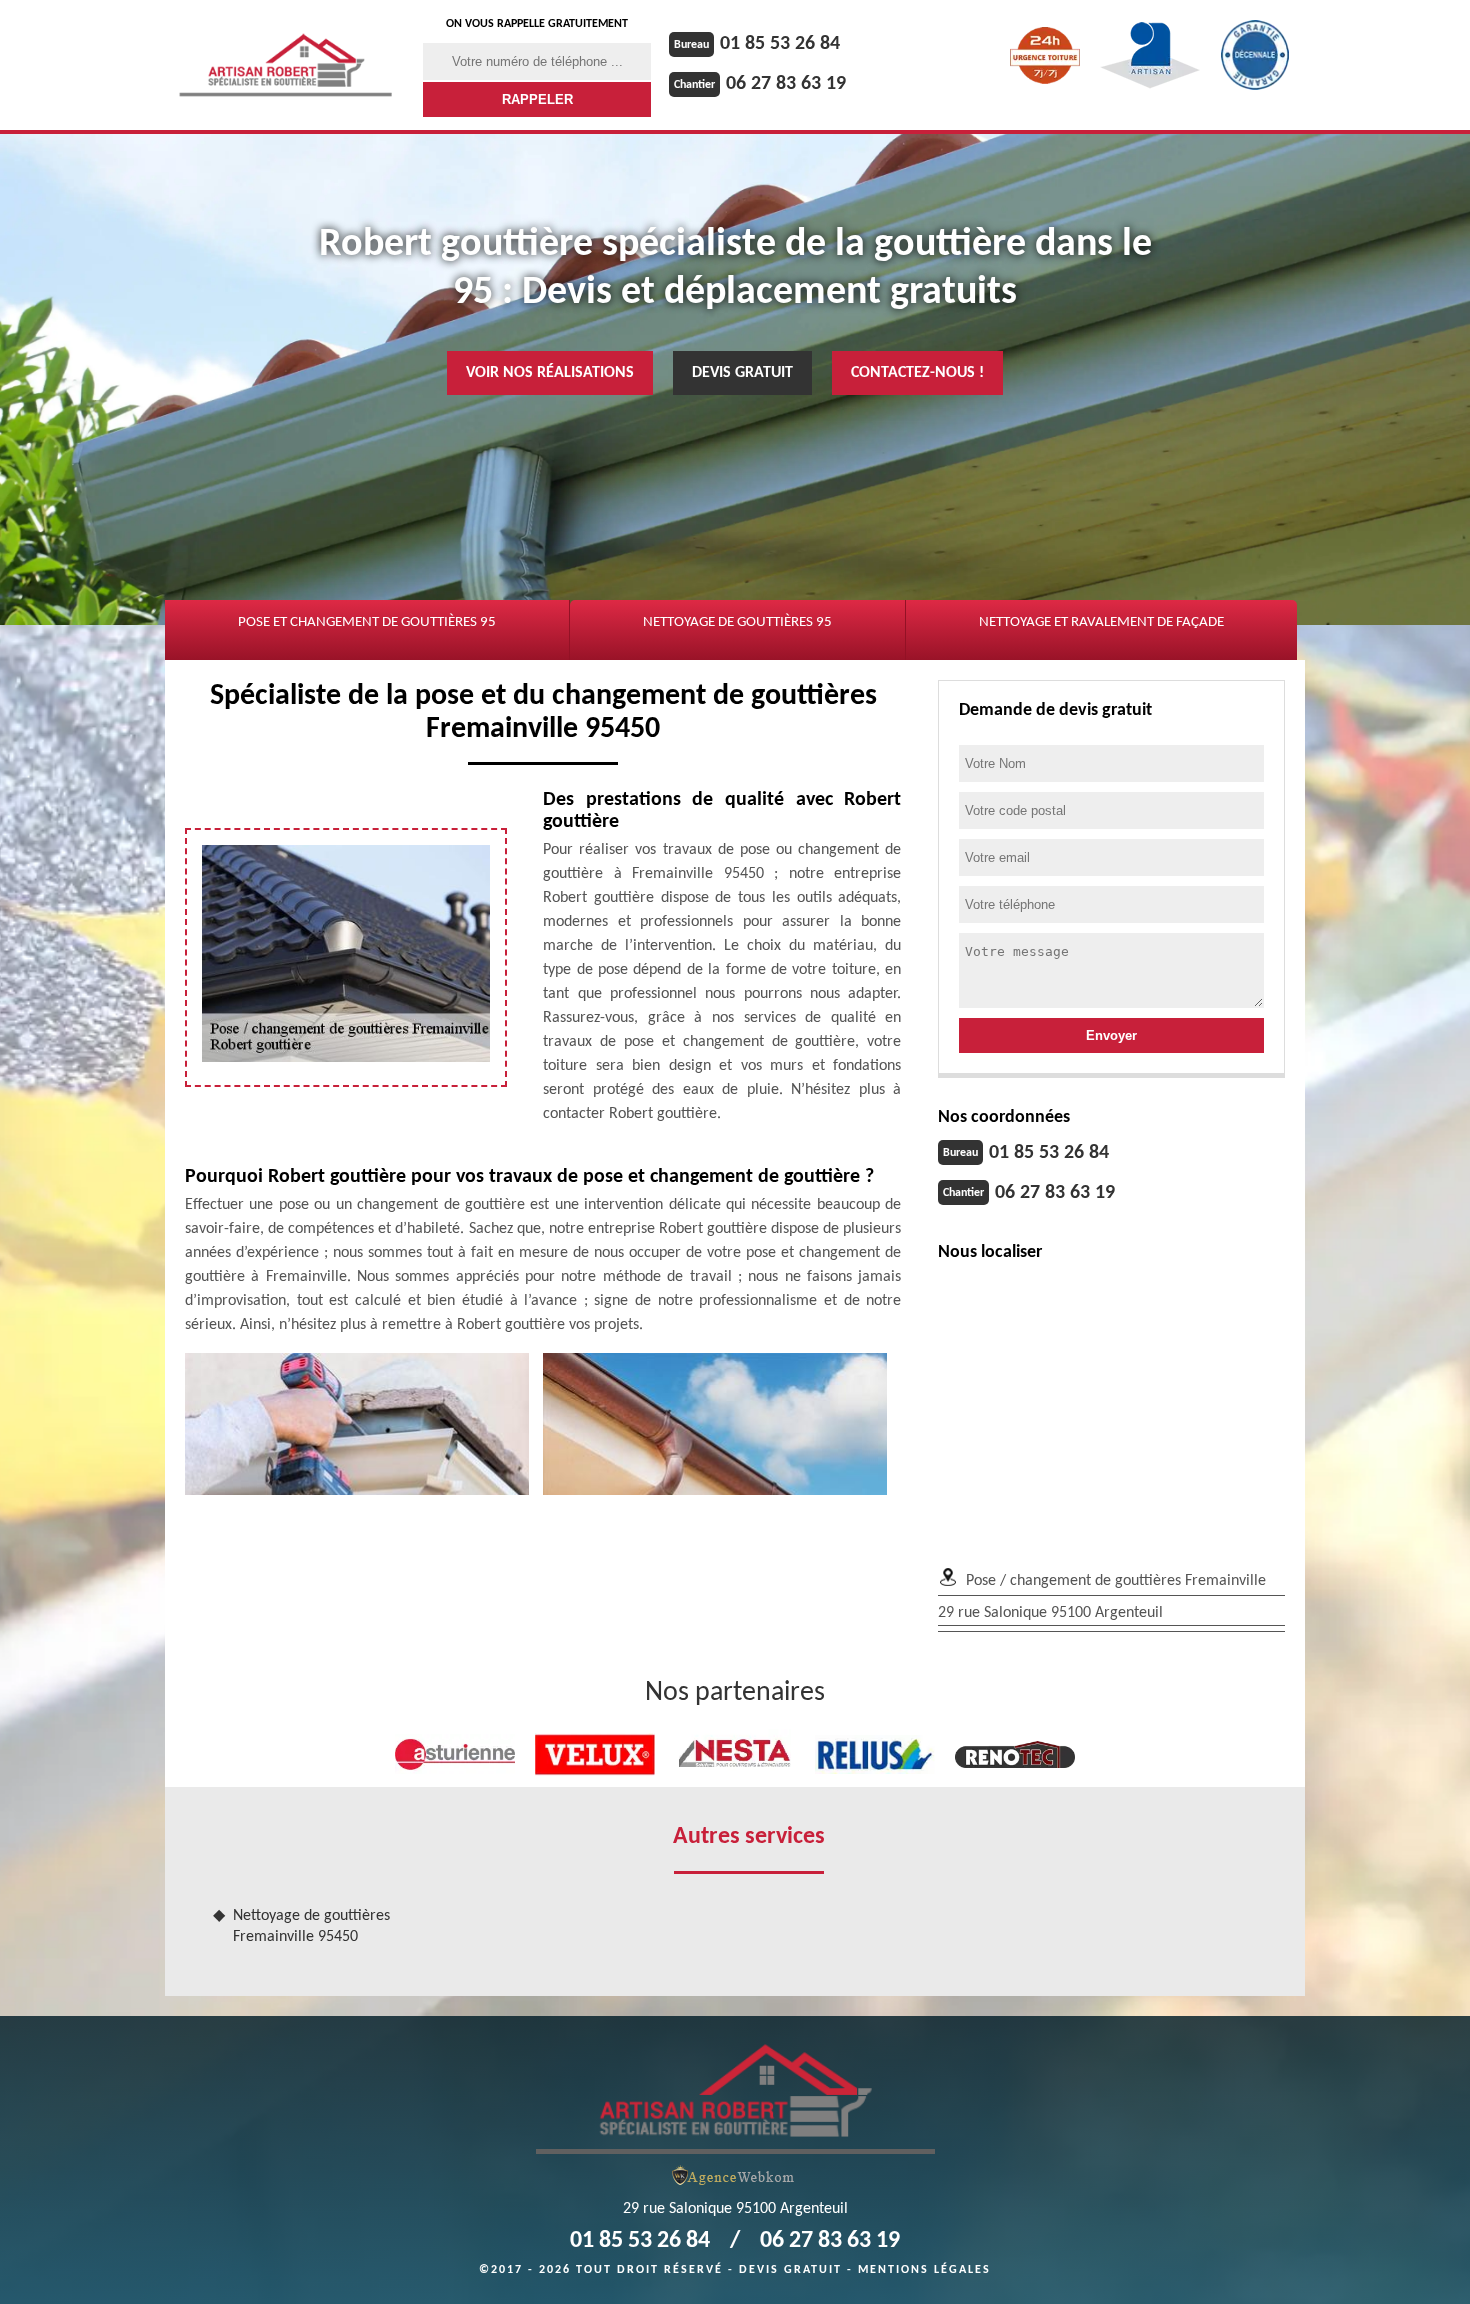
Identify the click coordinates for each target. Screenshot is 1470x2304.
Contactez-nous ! (917, 373)
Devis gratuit (742, 373)
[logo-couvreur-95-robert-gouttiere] (286, 65)
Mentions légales (924, 2270)
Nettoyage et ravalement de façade (1101, 622)
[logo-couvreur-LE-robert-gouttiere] (735, 2097)
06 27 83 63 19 (786, 84)
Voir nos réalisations (550, 373)
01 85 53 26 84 (780, 44)
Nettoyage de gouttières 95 (737, 622)
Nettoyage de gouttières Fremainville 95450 (311, 1926)
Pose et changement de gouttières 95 (367, 622)
